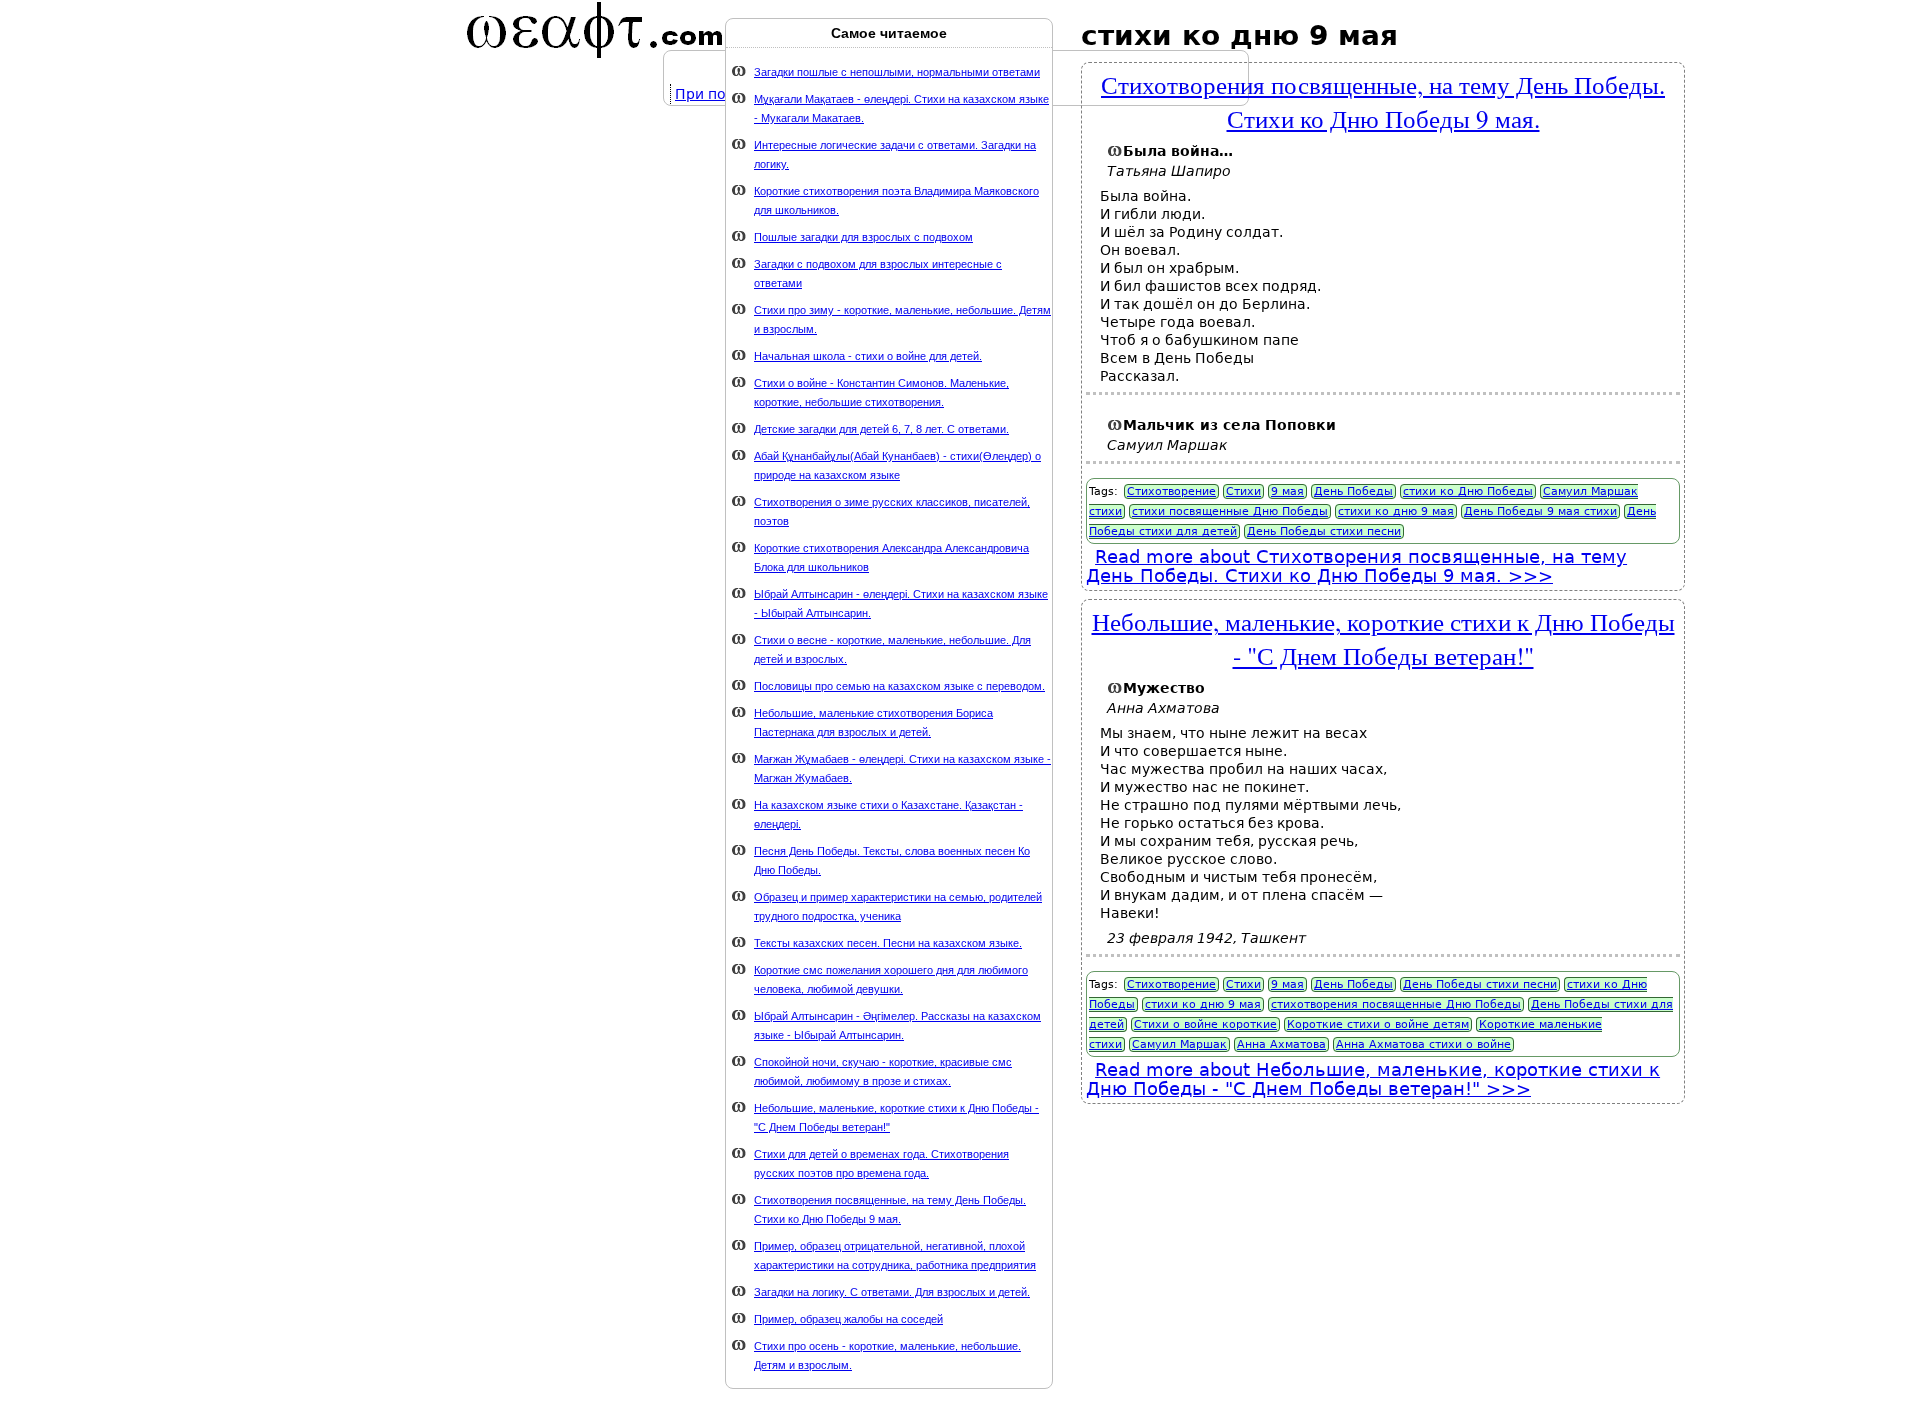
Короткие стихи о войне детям (1378, 1024)
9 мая (1287, 491)
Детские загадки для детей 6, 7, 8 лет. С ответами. (881, 429)
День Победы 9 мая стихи (1540, 511)
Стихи (1243, 491)
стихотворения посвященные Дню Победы (1396, 1004)
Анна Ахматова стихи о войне (1423, 1044)
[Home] (595, 30)
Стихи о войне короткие (1205, 1024)
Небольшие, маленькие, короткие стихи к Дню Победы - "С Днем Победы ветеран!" (1383, 638)
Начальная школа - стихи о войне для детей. (868, 356)
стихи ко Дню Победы (1468, 491)
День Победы (1353, 491)
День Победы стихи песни (1324, 531)
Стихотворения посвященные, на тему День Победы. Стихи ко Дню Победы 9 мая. (1383, 101)
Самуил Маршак (1179, 1044)
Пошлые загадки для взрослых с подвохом (863, 237)
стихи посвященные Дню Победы (1230, 511)
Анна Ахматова (1281, 1044)
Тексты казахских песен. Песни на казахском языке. (888, 943)
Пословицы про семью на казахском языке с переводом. (899, 686)
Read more (1356, 566)
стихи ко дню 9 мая (1396, 511)
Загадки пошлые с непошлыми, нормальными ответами (897, 72)
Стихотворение (1171, 491)
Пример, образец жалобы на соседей (848, 1319)
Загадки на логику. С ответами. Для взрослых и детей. (892, 1292)
